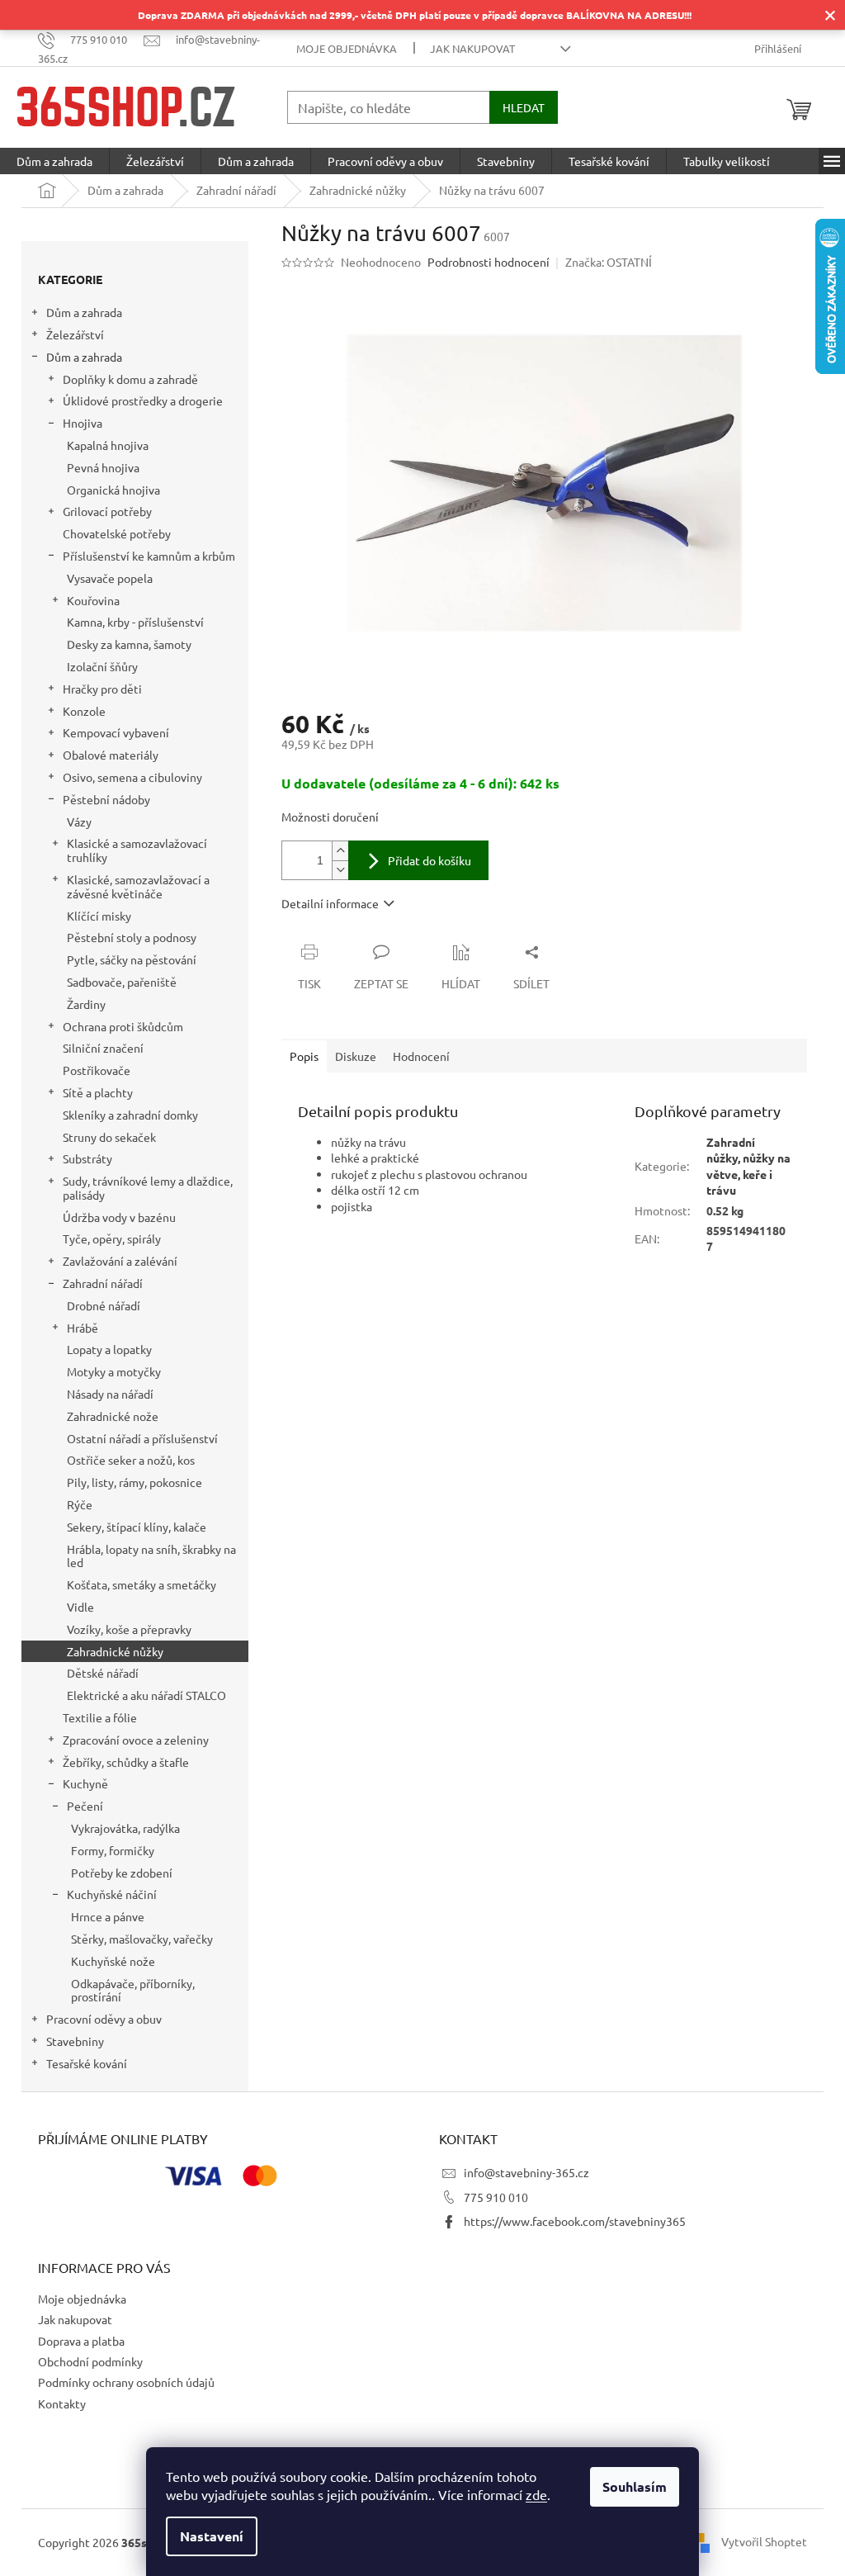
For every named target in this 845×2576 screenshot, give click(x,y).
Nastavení (212, 2536)
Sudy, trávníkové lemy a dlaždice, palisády (148, 1188)
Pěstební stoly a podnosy (132, 937)
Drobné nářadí (104, 1305)
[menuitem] (54, 161)
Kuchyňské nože (113, 1961)
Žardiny (86, 1004)
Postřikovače (97, 1070)
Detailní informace (330, 903)
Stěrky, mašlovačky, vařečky (142, 1939)
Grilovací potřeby (107, 511)
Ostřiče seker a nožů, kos (131, 1460)
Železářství (75, 334)
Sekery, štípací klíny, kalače (137, 1527)
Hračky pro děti (102, 689)
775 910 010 (496, 2197)
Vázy (79, 822)
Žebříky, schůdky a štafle (126, 1762)
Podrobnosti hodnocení (489, 262)
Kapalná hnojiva (108, 445)
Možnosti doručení (330, 817)
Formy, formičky (113, 1850)
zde (536, 2494)
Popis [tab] (304, 1056)
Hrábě (83, 1328)
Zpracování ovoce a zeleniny (136, 1740)
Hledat (524, 107)
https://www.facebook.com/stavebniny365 (575, 2221)
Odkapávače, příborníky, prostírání (133, 1990)
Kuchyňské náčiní (112, 1894)
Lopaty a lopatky (109, 1349)
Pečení (85, 1806)
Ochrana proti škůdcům (123, 1026)
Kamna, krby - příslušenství (135, 622)
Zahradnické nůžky (115, 1651)
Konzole (84, 711)
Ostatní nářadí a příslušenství (142, 1438)
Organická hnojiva (113, 490)
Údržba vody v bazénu (119, 1217)
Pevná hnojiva (103, 467)
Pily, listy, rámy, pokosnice (135, 1482)
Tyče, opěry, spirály (112, 1238)
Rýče (80, 1504)
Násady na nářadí (110, 1394)
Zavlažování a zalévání (120, 1261)
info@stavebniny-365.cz (526, 2172)
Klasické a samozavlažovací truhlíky (137, 850)
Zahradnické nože (113, 1416)
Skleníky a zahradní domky (130, 1115)
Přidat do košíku (430, 860)
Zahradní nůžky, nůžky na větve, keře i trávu (748, 1166)
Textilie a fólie (100, 1717)
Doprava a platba (81, 2341)
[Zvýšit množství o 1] (340, 851)
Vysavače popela (110, 578)
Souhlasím (635, 2486)
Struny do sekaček (109, 1137)
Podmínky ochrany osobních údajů (126, 2382)
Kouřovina (93, 600)
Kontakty (62, 2403)
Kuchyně (85, 1783)
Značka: (609, 262)
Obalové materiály (111, 755)
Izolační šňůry (102, 666)
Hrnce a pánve (108, 1916)
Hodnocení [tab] (421, 1056)
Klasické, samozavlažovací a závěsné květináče (138, 886)
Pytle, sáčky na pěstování (132, 959)
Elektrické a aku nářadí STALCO (146, 1695)
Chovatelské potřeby (117, 533)
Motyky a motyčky (114, 1371)
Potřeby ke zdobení (122, 1873)
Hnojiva (83, 423)
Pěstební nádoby (106, 799)
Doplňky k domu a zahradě (130, 379)
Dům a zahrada (84, 312)
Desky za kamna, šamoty (129, 644)
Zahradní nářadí (103, 1283)
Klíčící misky (99, 916)
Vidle (80, 1607)
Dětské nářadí (103, 1673)
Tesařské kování (87, 2063)
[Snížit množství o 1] (340, 870)
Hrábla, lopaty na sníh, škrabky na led (151, 1556)
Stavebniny (75, 2041)
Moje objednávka (347, 48)
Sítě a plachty (98, 1092)
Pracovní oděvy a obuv (104, 2019)
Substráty (87, 1158)
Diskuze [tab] (356, 1056)
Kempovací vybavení (116, 732)
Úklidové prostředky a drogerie (143, 400)
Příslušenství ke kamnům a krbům (149, 556)
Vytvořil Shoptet (764, 2541)
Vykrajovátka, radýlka (125, 1828)
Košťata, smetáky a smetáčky (142, 1584)
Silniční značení (103, 1048)
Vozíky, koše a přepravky (129, 1629)
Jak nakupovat (472, 48)
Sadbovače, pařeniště (122, 982)
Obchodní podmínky (90, 2361)
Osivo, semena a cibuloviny (132, 777)
